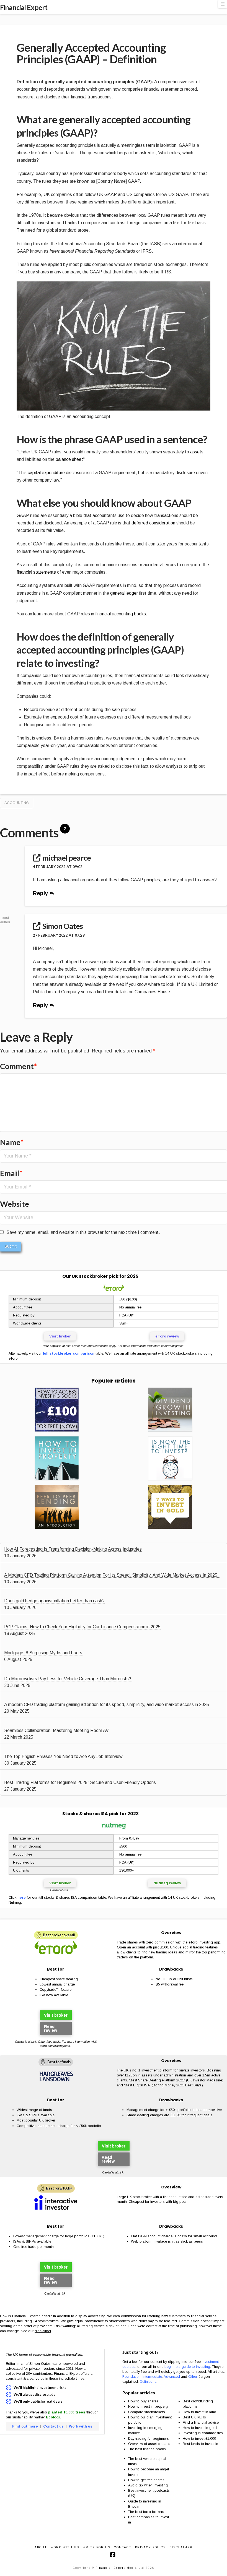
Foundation (131, 2377)
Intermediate (152, 2377)
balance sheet (69, 459)
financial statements (36, 572)
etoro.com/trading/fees (168, 1346)
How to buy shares (143, 2401)
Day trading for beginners (149, 2438)
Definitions (148, 2382)
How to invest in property (148, 2406)
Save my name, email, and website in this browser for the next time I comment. (83, 1232)
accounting (17, 803)
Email (11, 1173)
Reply (41, 893)
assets (197, 452)
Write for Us (97, 2547)
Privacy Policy (150, 2547)
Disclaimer (181, 2547)
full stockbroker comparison (69, 1353)
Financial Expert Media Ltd (120, 2568)
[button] (223, 4)
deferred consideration (153, 523)
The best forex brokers (146, 2512)
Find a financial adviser (201, 2422)
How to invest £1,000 (199, 2438)
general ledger (124, 593)
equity (142, 452)
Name (12, 1142)
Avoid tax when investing (148, 2485)
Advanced (172, 2377)
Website (15, 1204)
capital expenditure (46, 473)
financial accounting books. (121, 614)
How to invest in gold (200, 2428)
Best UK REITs (194, 2417)
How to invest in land (199, 2412)
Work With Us (65, 2547)
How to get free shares (146, 2480)
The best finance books (147, 2449)
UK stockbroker (90, 1276)
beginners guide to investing (187, 2367)
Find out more (25, 2426)
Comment (19, 1066)
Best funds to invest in (200, 2444)
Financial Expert (24, 7)
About (41, 2547)
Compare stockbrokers (147, 2412)
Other (193, 2377)
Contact (123, 2547)
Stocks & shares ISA (85, 1814)
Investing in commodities (203, 2433)
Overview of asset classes (149, 2444)
